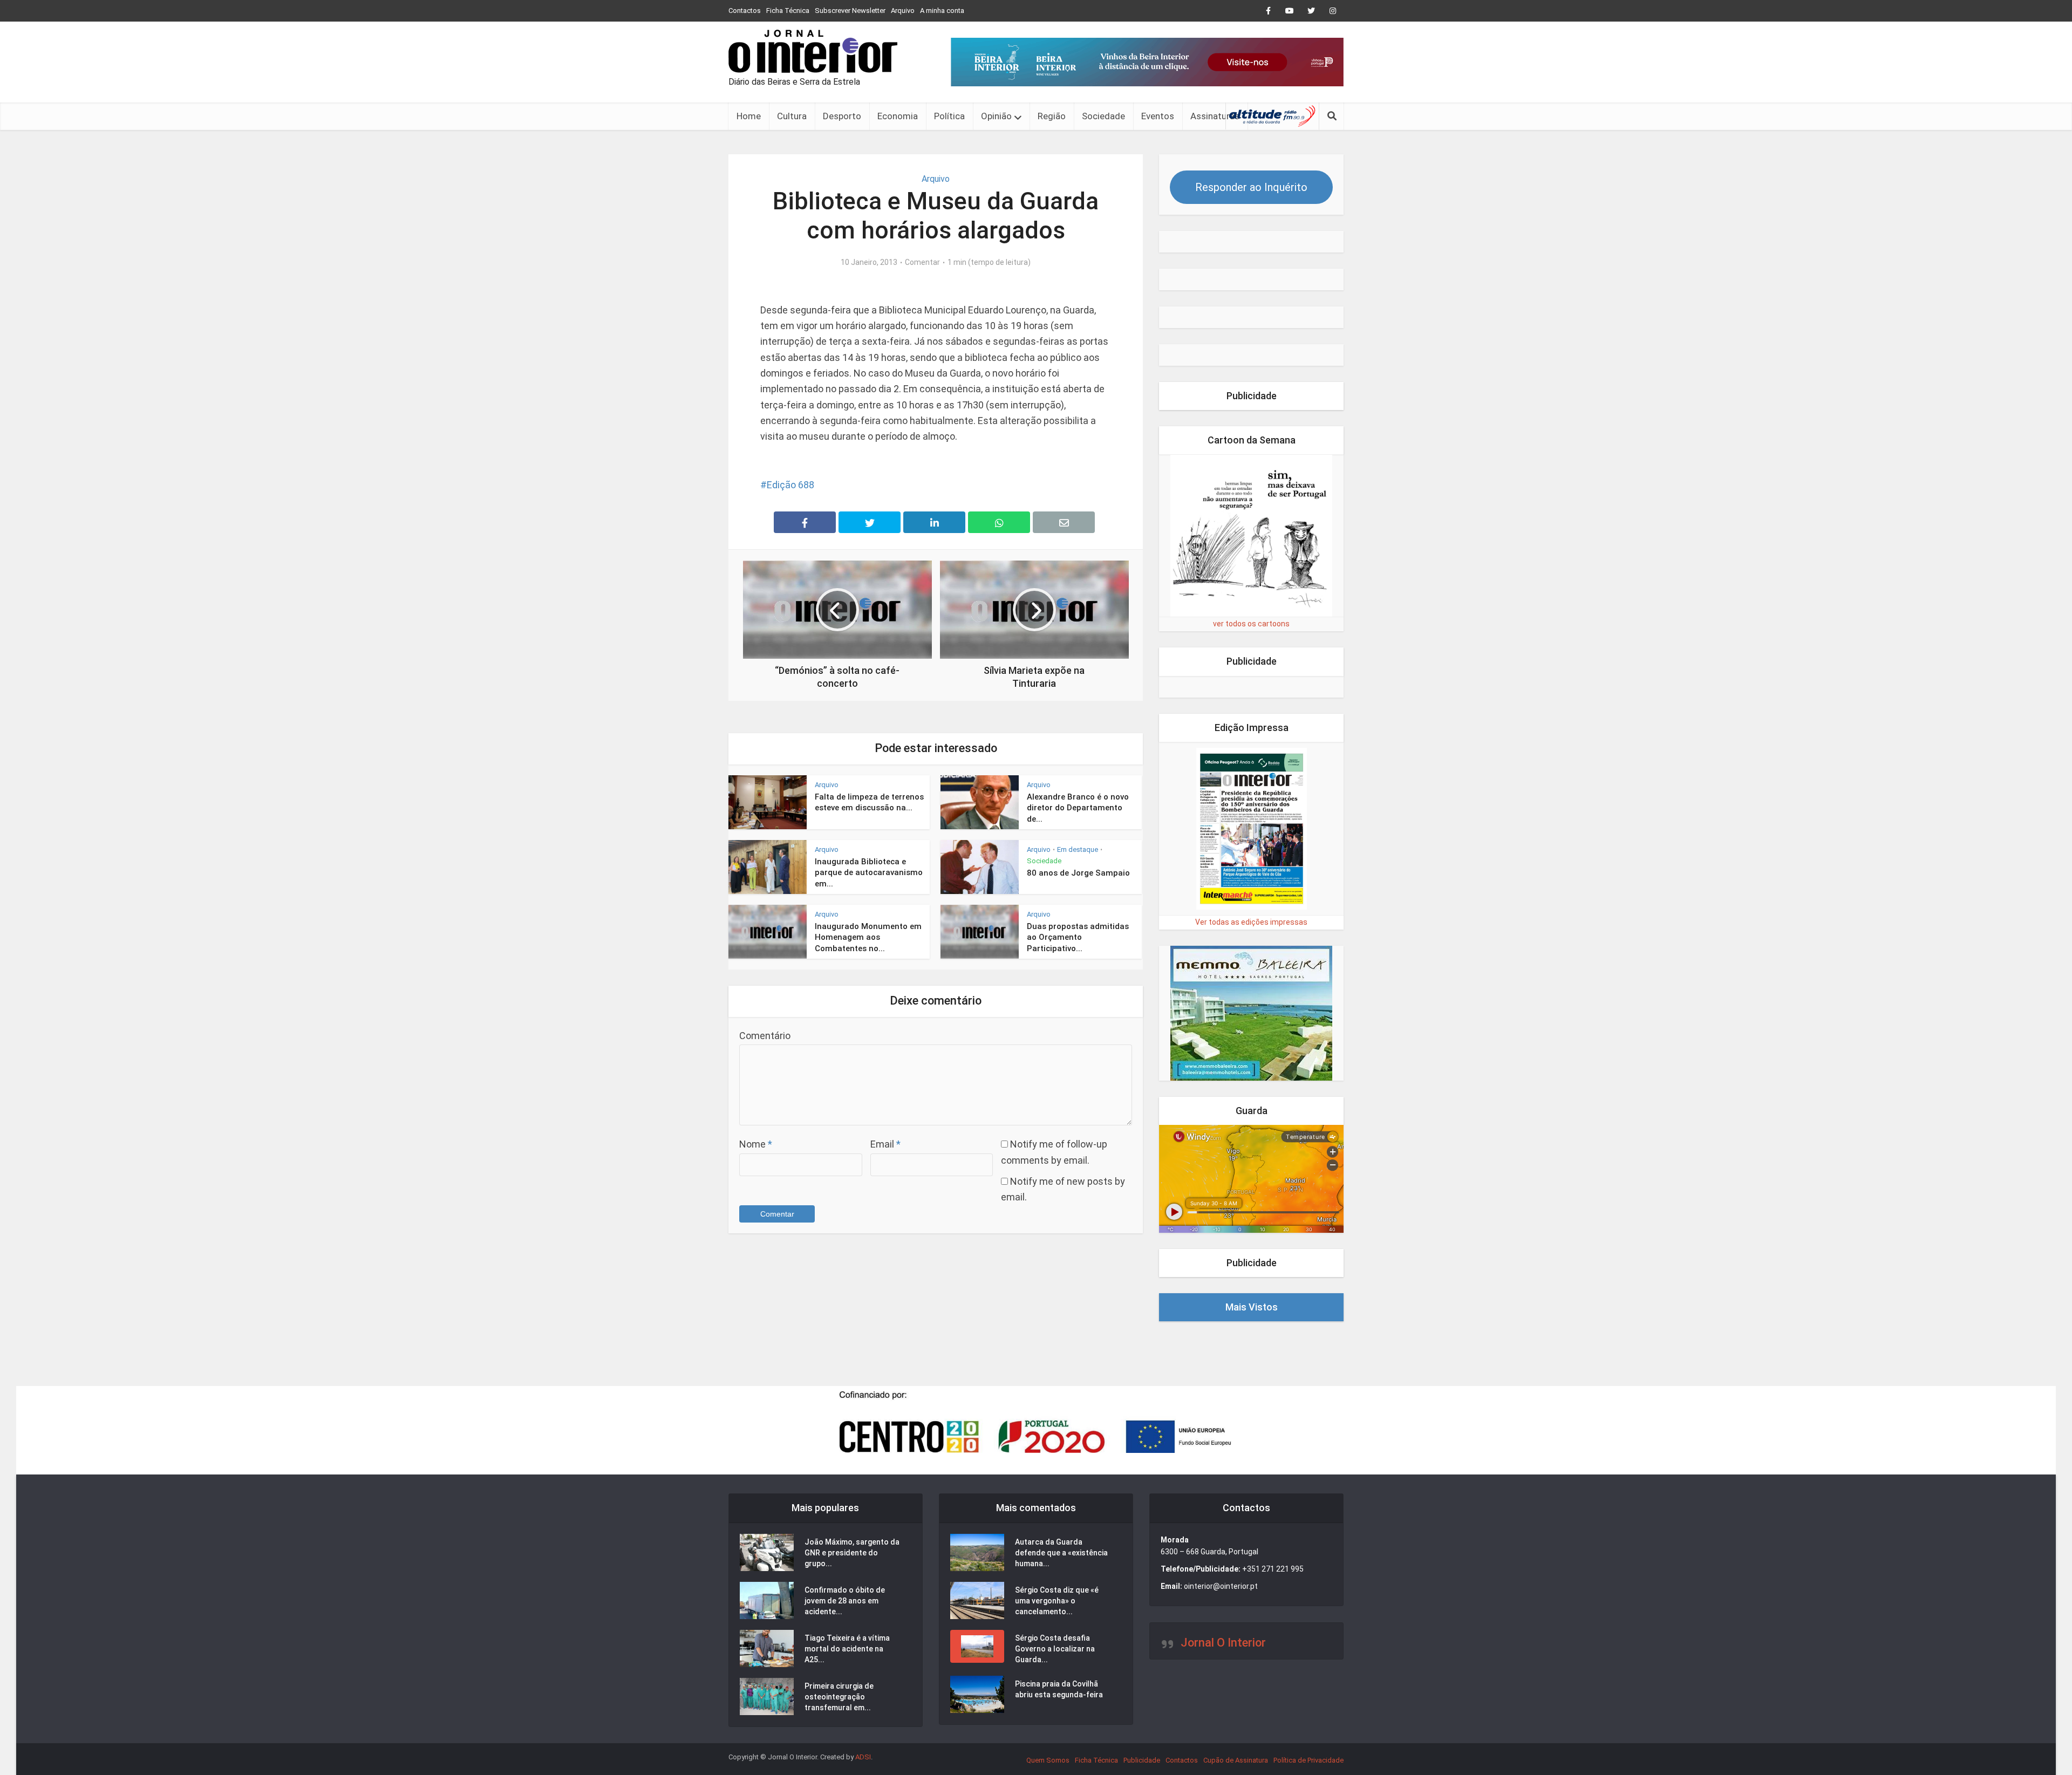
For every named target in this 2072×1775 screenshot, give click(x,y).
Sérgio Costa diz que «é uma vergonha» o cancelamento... (1057, 1601)
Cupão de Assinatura (1236, 1760)
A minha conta (942, 11)
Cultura (792, 116)
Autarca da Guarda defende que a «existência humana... (1061, 1553)
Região (1052, 116)
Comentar (922, 262)
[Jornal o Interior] (813, 51)
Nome (756, 1144)
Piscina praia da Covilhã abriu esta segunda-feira (1059, 1689)
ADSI (863, 1757)
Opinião (996, 116)
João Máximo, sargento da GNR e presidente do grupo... (852, 1553)
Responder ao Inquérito (1251, 187)
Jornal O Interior (1223, 1643)
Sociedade (1103, 116)
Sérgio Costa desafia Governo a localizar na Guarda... (1055, 1649)
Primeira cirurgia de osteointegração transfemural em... (839, 1697)
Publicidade (1142, 1760)
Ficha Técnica (788, 11)
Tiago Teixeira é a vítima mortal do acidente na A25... (847, 1649)
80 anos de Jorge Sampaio (1078, 873)
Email (885, 1144)
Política (949, 116)
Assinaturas (1215, 116)
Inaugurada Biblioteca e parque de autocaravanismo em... (869, 873)
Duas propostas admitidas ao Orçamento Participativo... (1078, 937)
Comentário (765, 1036)
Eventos (1158, 116)
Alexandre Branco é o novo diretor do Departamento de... (1078, 808)
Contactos (745, 11)
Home (749, 116)
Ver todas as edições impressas (1251, 922)
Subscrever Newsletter (850, 11)
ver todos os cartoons (1251, 624)
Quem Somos (1048, 1760)
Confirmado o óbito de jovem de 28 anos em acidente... (845, 1601)
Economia (898, 116)
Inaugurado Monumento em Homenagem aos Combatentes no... (868, 937)
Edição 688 (790, 485)
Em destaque (1078, 849)
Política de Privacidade (1308, 1760)
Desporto (842, 116)
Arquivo (903, 11)
